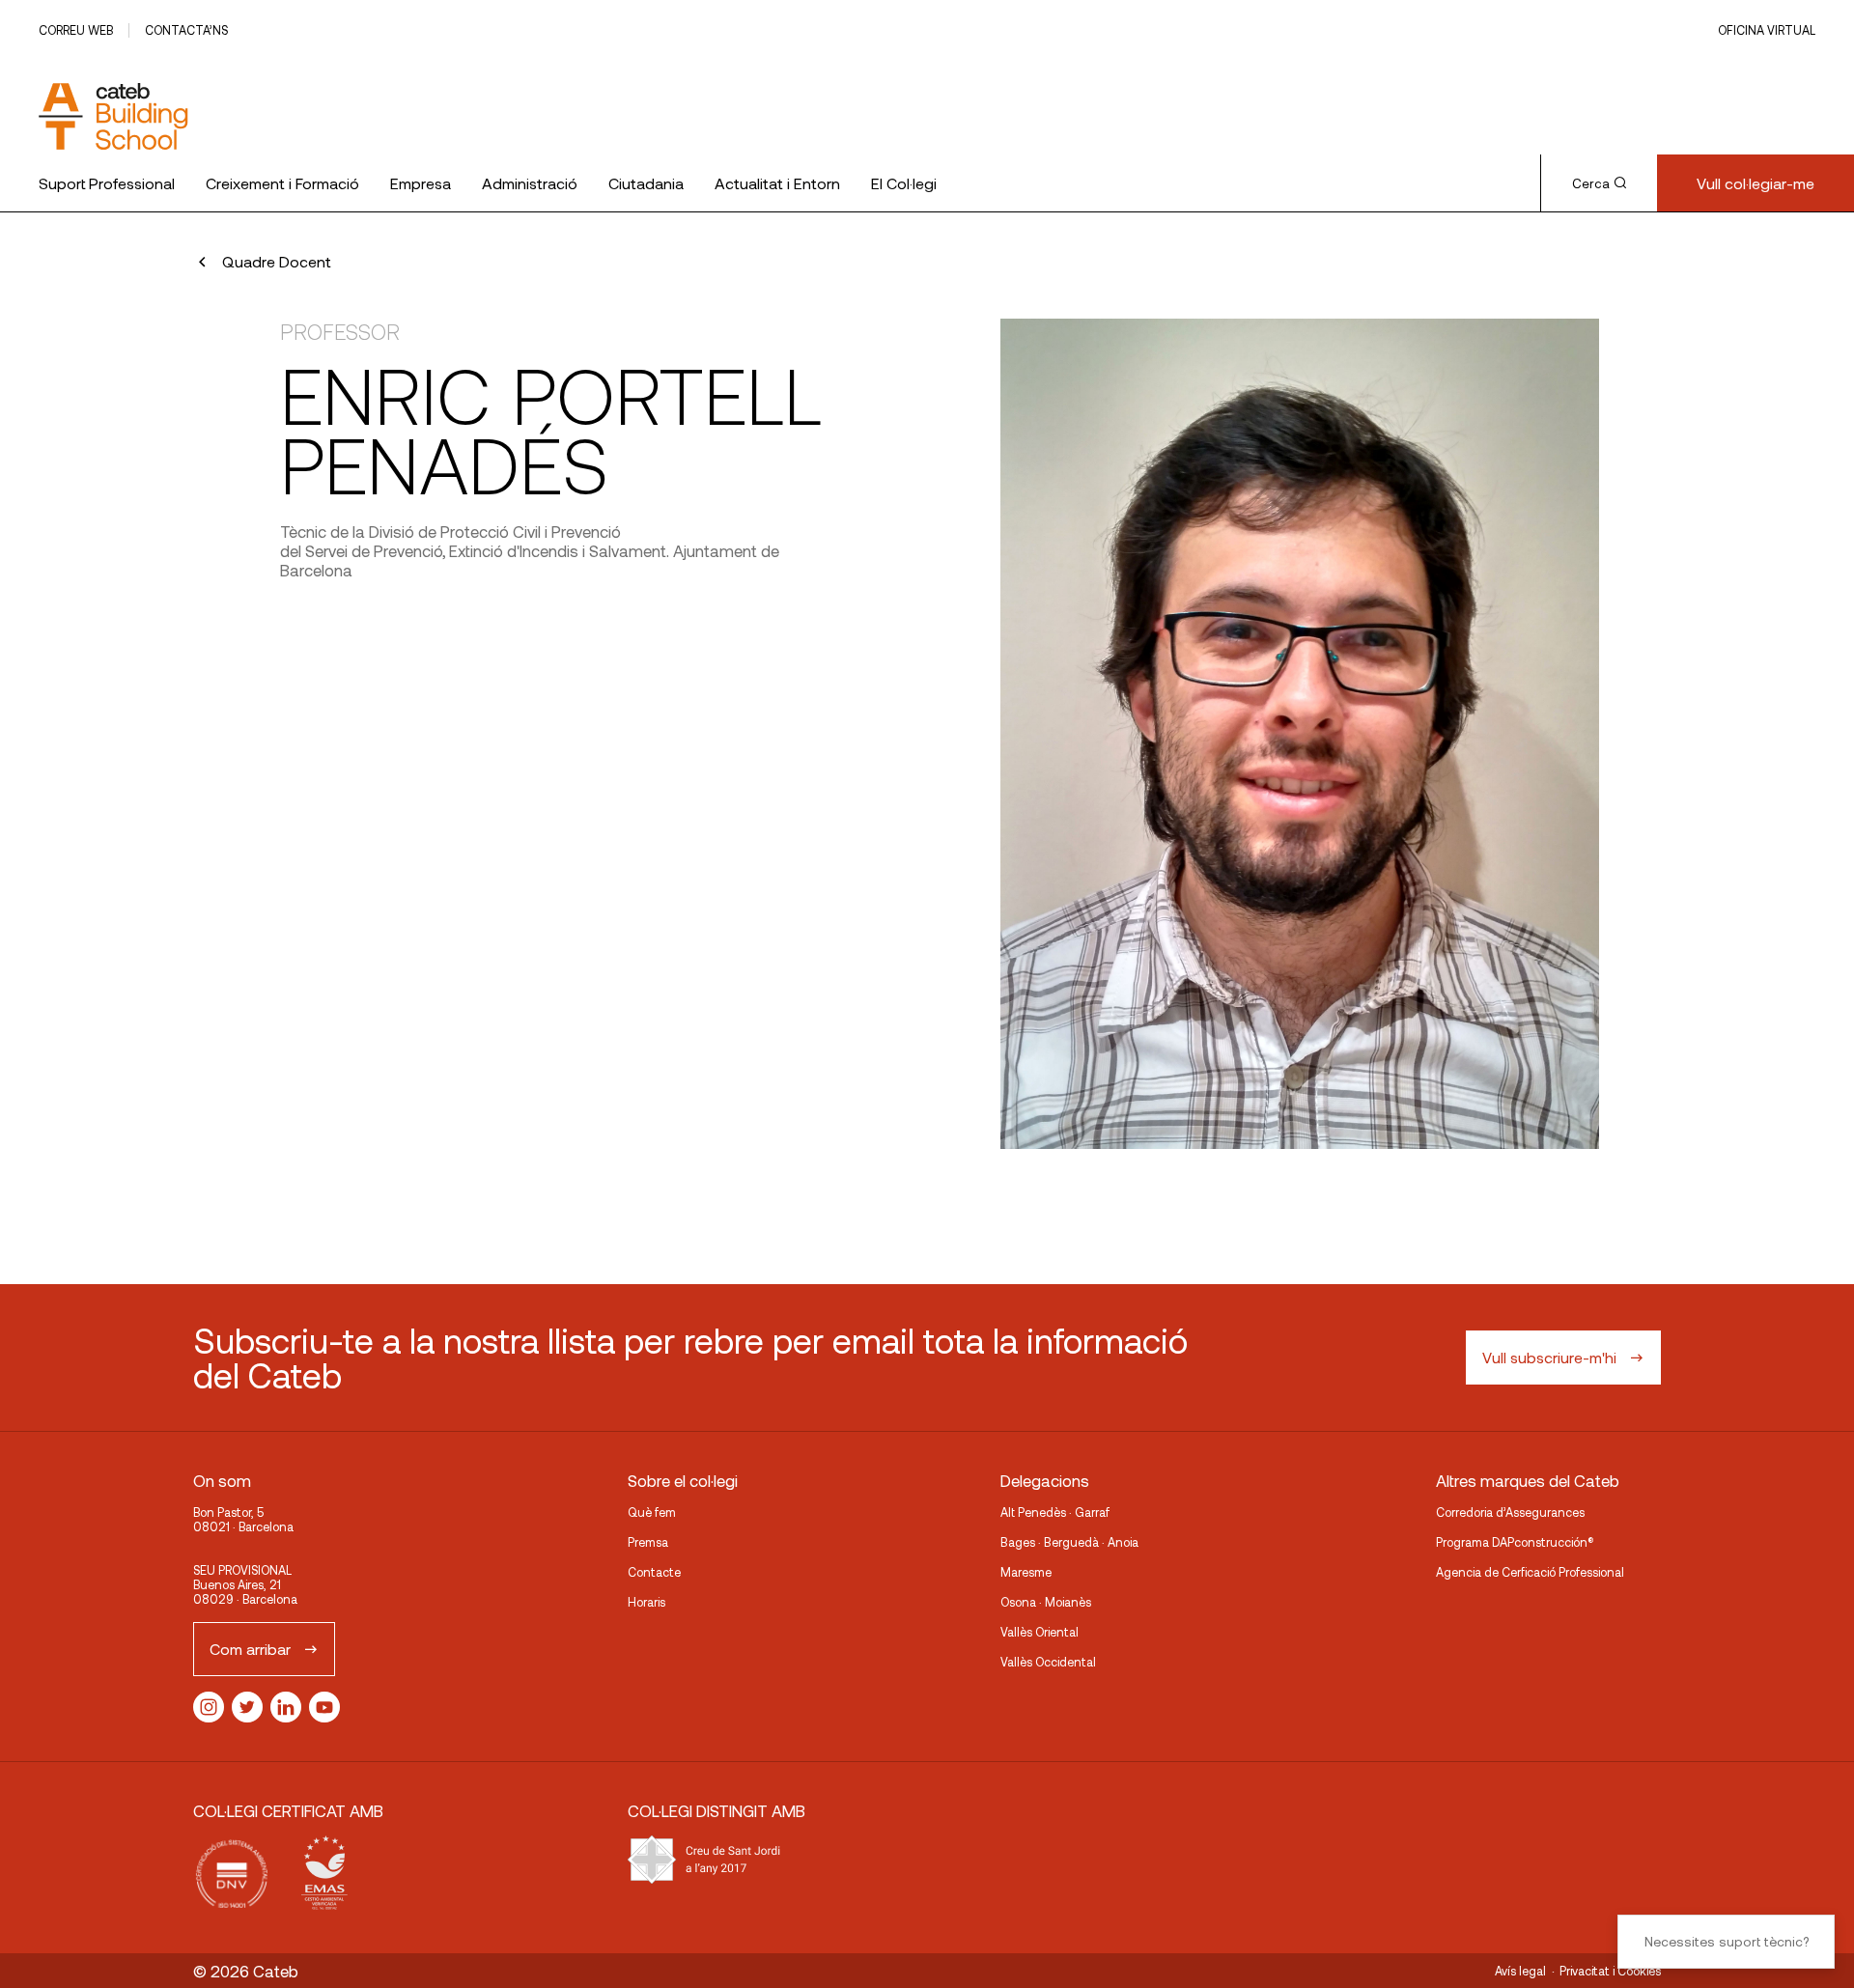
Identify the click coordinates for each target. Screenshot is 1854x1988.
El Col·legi (904, 183)
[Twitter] (247, 1707)
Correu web (76, 30)
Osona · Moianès (1046, 1602)
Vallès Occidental (1048, 1662)
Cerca (1591, 183)
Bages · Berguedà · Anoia (1069, 1542)
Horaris (646, 1602)
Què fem (652, 1512)
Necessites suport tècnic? (1727, 1941)
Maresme (1026, 1572)
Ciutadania (646, 183)
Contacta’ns (186, 30)
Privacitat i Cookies (1610, 1971)
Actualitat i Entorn (777, 183)
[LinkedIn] (286, 1707)
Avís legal (1520, 1971)
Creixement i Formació (282, 183)
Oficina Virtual (1767, 30)
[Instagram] (209, 1707)
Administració (530, 183)
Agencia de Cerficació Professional (1530, 1572)
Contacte (654, 1572)
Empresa (421, 183)
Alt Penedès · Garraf (1055, 1512)
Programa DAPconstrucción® (1515, 1542)
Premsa (648, 1542)
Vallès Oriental (1039, 1632)
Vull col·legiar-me (1756, 183)
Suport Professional (107, 183)
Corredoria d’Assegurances (1510, 1512)
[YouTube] (324, 1707)
